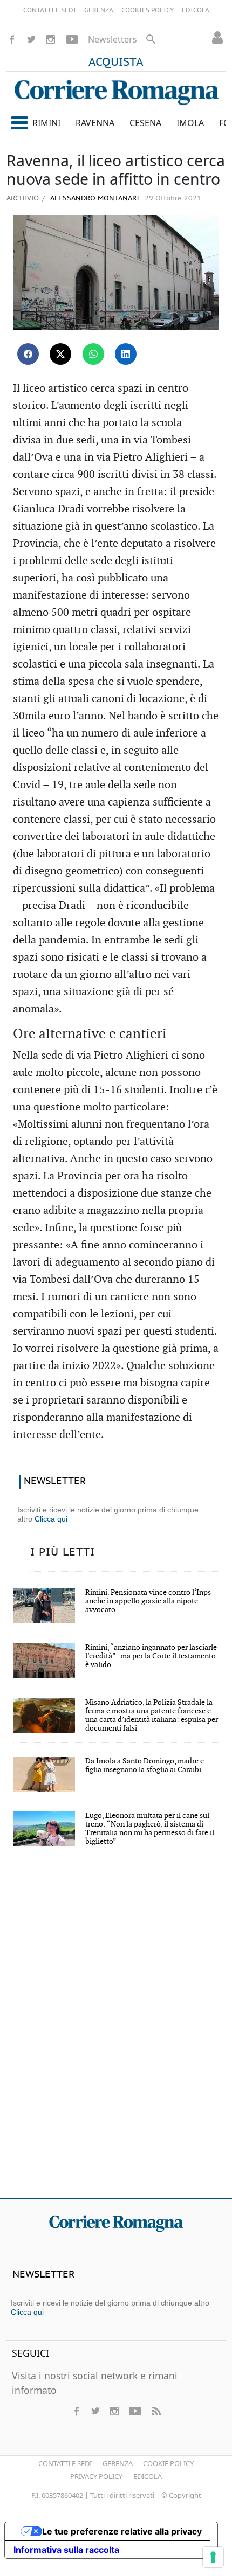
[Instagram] (51, 39)
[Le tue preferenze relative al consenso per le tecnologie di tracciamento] (213, 2557)
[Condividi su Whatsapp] (93, 354)
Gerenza (118, 2463)
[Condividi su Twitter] (60, 354)
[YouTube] (72, 39)
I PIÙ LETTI (63, 1552)
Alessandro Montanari (94, 199)
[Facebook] (12, 39)
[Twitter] (31, 39)
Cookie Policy (168, 2463)
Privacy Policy (96, 2476)
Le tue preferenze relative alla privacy (122, 2531)
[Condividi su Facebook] (28, 354)
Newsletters (112, 39)
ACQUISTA (116, 63)
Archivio (23, 198)
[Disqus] (116, 2035)
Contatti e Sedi (65, 2463)
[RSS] (156, 2411)
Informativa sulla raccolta (66, 2550)
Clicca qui (51, 1519)
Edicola (148, 2476)
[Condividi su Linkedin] (126, 354)
